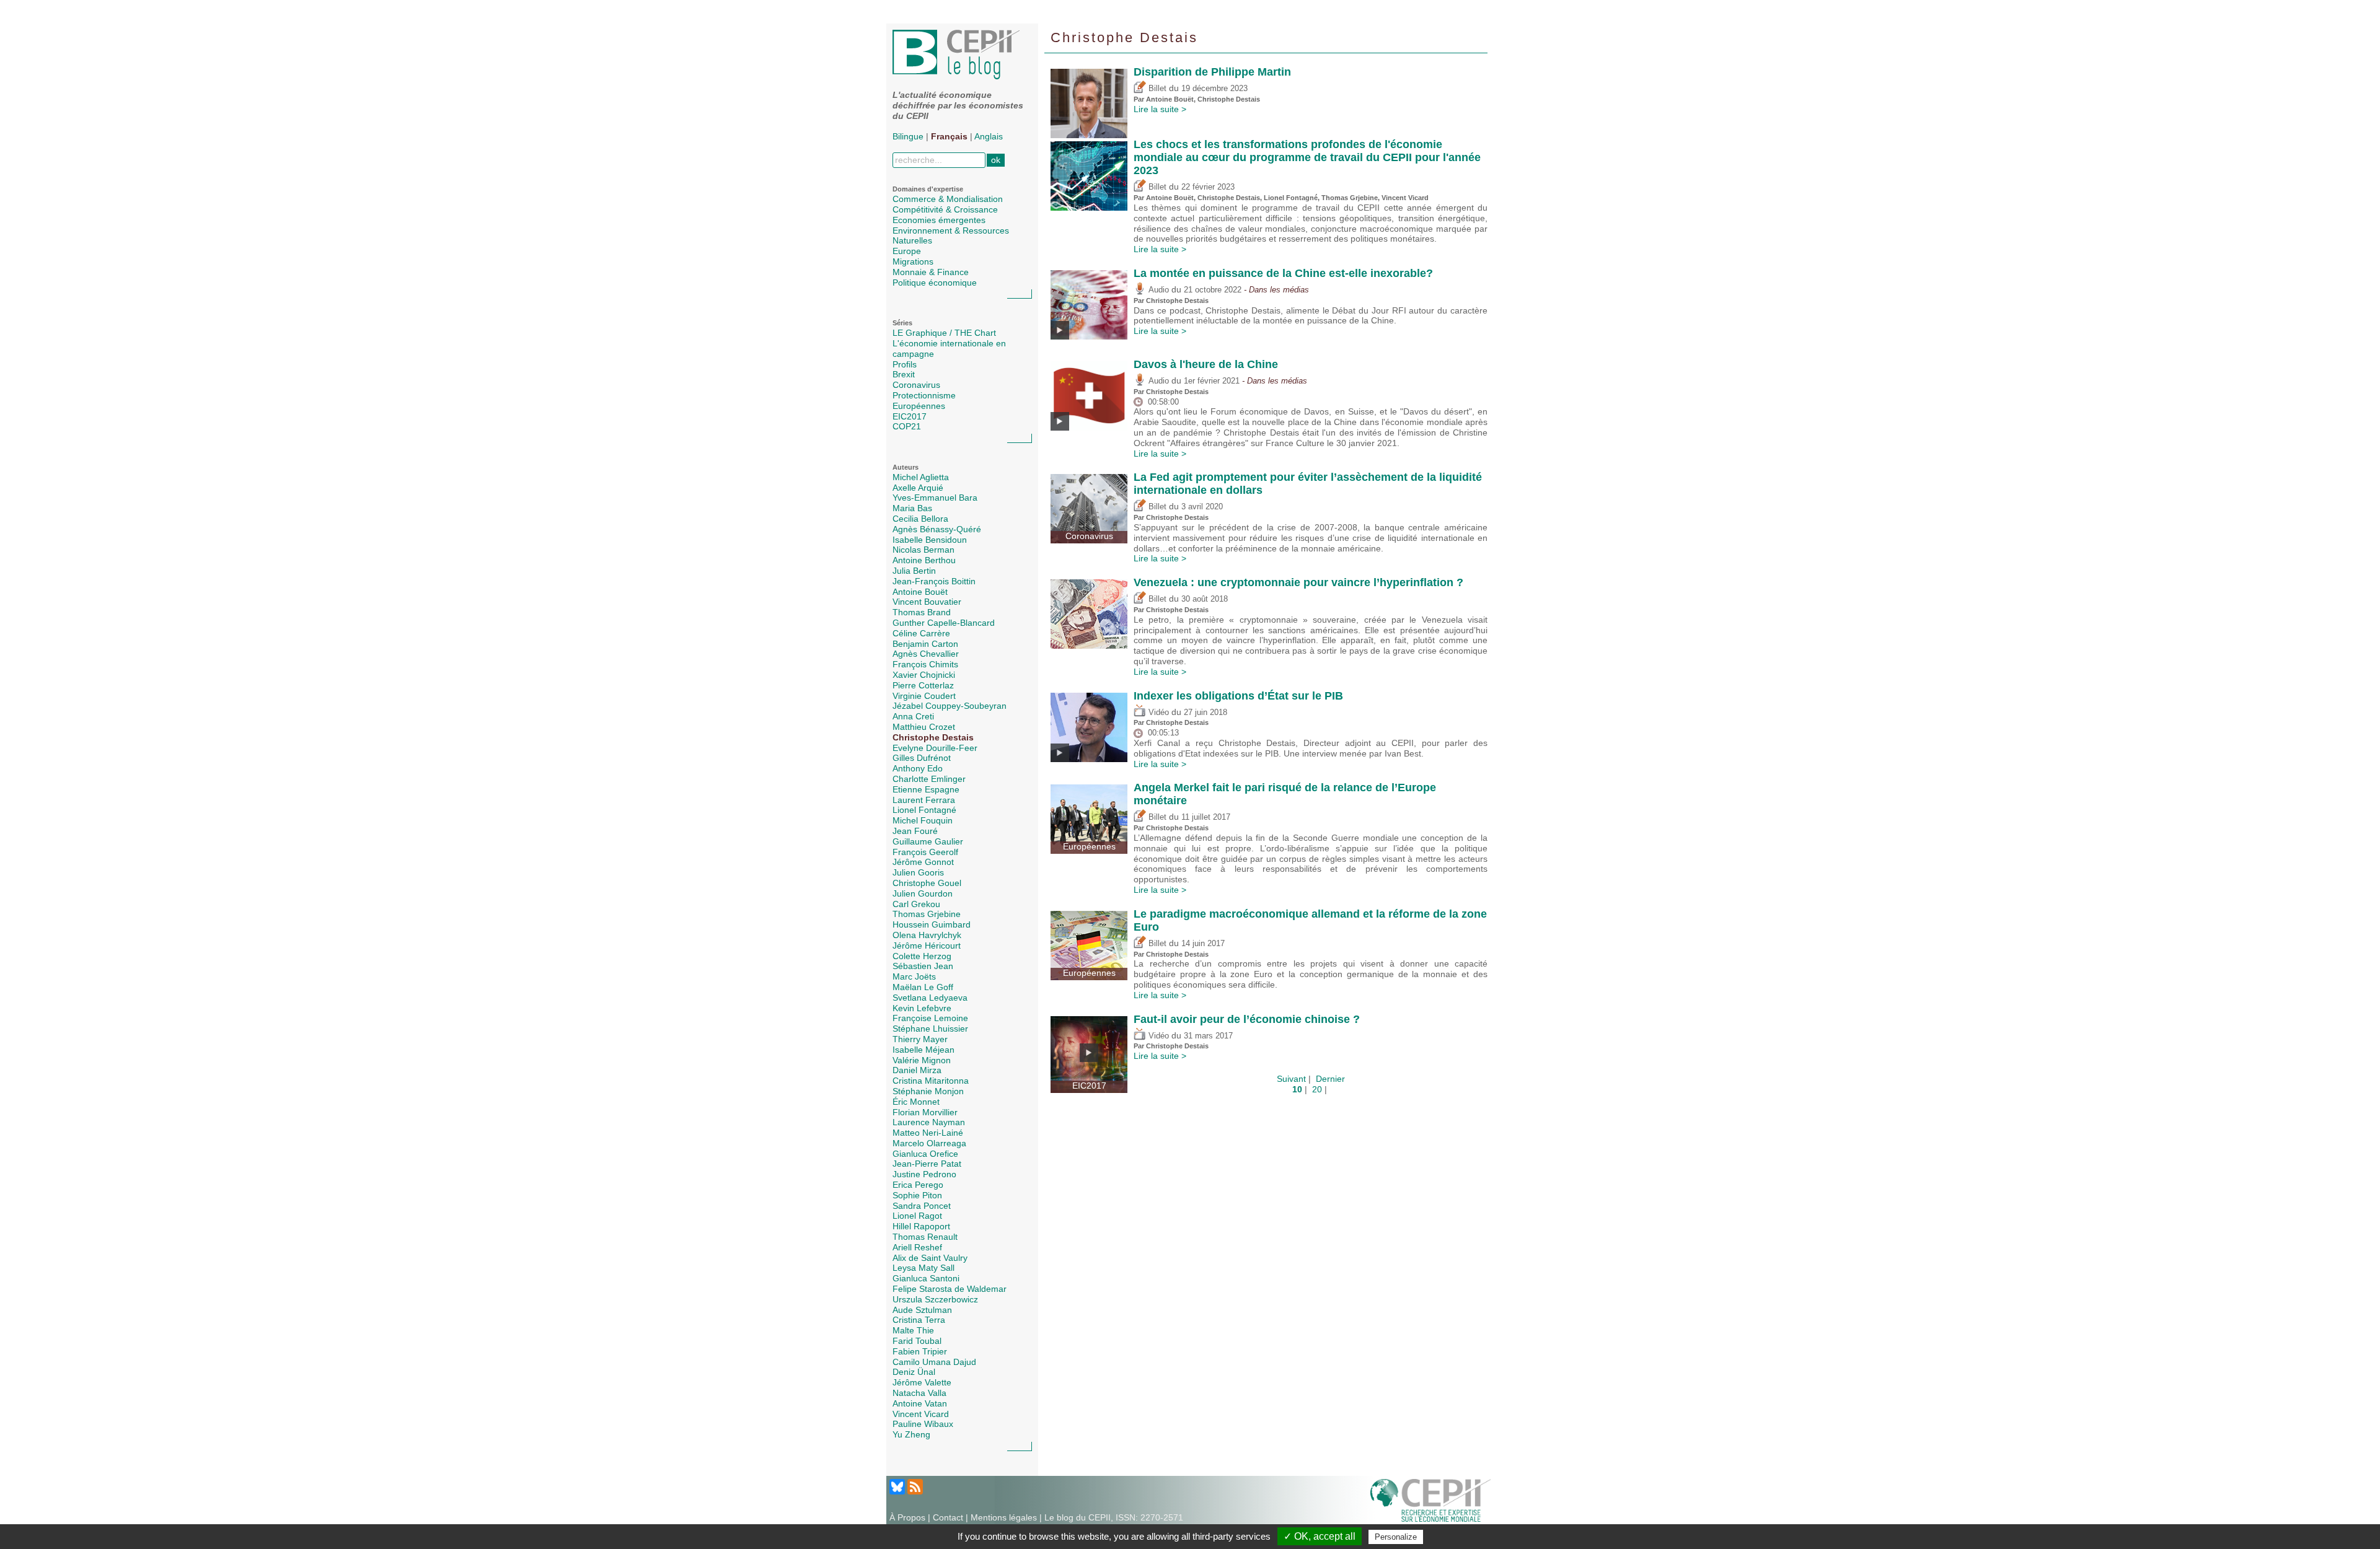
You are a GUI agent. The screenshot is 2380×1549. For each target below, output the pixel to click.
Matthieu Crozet (924, 727)
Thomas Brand (922, 612)
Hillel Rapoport (921, 1226)
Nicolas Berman (923, 550)
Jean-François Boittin (934, 581)
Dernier (1330, 1079)
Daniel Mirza (917, 1070)
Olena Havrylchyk (927, 935)
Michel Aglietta (921, 477)
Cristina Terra (919, 1320)
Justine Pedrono (924, 1174)
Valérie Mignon (922, 1060)
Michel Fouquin (923, 820)
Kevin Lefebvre (922, 1008)
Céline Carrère (921, 633)
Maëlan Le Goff (923, 987)
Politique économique (935, 283)
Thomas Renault (925, 1237)
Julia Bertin (914, 571)
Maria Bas (912, 508)
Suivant (1291, 1079)
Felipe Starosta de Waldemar (950, 1289)
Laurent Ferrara (924, 800)
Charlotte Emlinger (929, 779)
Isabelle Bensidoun (930, 540)
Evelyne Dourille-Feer (935, 748)
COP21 (907, 426)
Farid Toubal (917, 1341)
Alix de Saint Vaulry (930, 1258)
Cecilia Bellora (920, 519)
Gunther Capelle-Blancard (944, 623)
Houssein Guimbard (932, 924)
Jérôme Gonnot (923, 862)
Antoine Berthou (924, 560)
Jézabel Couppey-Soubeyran (950, 706)
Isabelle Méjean (923, 1050)
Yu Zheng (911, 1434)
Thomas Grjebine (927, 914)
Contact (948, 1517)
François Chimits (925, 664)
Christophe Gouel (927, 883)
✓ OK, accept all (1320, 1536)
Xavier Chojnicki (924, 675)
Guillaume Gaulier (928, 841)
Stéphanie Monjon (928, 1091)
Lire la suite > (1160, 109)
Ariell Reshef (917, 1247)
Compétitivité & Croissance (945, 209)
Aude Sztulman (922, 1310)
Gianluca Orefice (925, 1154)
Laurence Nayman (929, 1122)
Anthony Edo (918, 768)
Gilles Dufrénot (922, 758)
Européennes (919, 406)
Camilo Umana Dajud (934, 1362)
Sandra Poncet (922, 1206)
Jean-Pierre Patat (927, 1164)
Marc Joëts (914, 976)
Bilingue (908, 136)
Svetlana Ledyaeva (930, 998)
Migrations (913, 261)
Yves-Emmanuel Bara (935, 498)
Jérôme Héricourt (927, 946)
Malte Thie (913, 1330)
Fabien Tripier (920, 1351)
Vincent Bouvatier (927, 602)
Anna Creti (913, 716)
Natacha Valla (919, 1393)
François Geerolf (925, 852)
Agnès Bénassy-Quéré (937, 529)
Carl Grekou (916, 904)
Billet (1156, 89)
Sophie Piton (917, 1195)
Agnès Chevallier (926, 654)
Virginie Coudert (924, 696)
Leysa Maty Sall (923, 1268)
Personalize (1396, 1537)
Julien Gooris (918, 872)
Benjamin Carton (925, 644)
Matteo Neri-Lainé (928, 1133)
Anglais (989, 136)
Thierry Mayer (920, 1039)
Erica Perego (918, 1185)
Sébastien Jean (923, 966)
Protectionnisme (924, 395)
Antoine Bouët (920, 592)
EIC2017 (910, 416)
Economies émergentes (939, 220)
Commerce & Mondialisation (948, 199)
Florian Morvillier (925, 1112)
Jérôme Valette (922, 1382)
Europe (907, 251)
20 (1317, 1089)
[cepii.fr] (1430, 1499)
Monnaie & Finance (931, 272)
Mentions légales (1004, 1517)
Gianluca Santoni (926, 1278)
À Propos (907, 1517)
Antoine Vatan (920, 1403)
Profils (905, 364)
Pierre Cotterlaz (923, 685)
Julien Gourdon (923, 893)
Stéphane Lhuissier (930, 1029)
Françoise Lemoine (930, 1018)
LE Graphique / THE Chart (944, 333)
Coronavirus (916, 385)
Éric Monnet (916, 1102)
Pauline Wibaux (923, 1424)
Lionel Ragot (917, 1216)
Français (949, 136)
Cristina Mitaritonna (931, 1081)
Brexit (904, 374)
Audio (1157, 290)
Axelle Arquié (918, 488)
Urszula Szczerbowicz (935, 1299)
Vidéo (1157, 713)
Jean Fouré (915, 831)
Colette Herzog (922, 956)
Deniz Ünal (914, 1372)
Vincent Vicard (921, 1414)
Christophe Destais (933, 737)
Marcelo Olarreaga (929, 1143)
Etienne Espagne (926, 789)
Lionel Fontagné (924, 810)
